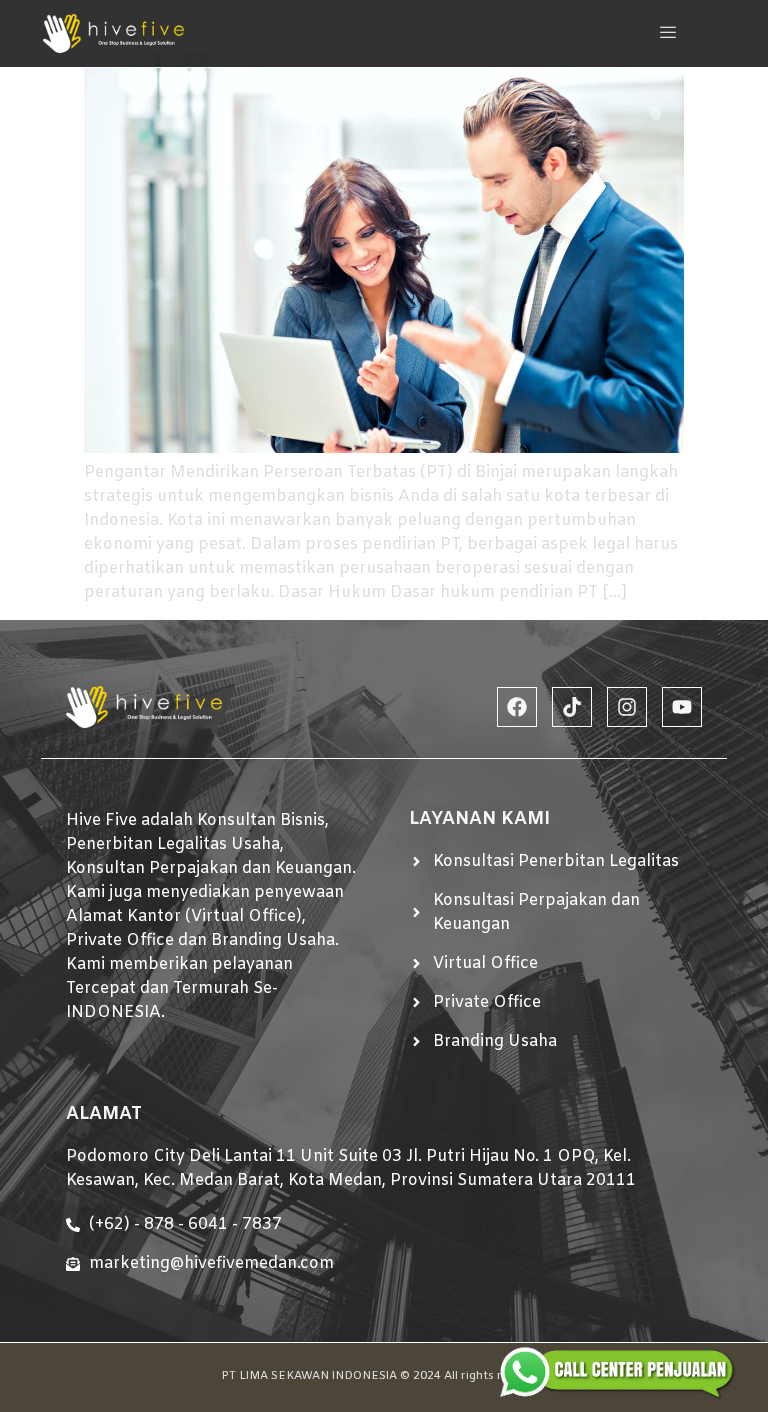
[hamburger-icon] (668, 33)
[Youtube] (682, 707)
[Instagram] (627, 707)
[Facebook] (517, 707)
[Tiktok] (572, 707)
